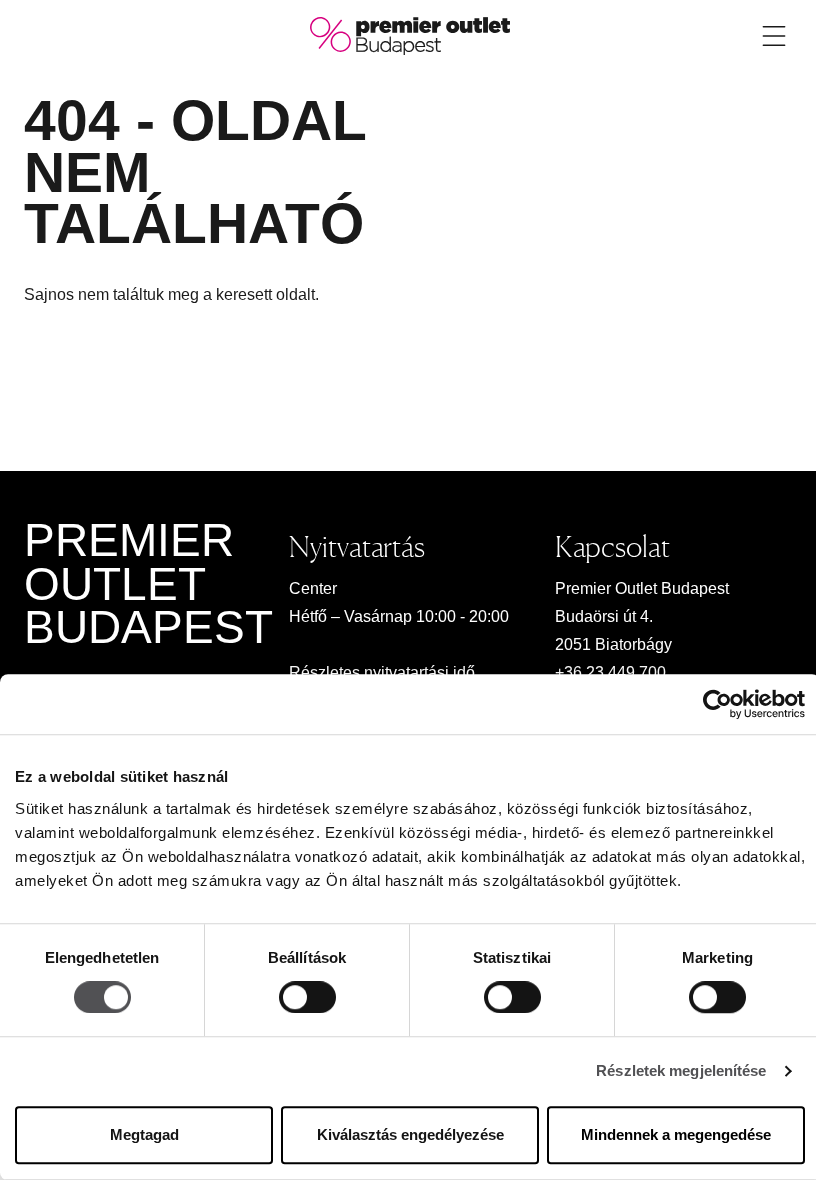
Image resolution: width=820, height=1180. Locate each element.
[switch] (307, 998)
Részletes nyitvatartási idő (382, 672)
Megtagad (144, 1134)
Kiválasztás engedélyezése (410, 1134)
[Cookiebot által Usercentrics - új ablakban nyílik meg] (717, 704)
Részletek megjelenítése (681, 1071)
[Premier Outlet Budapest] (410, 34)
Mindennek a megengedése (676, 1134)
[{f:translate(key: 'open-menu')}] (774, 36)
